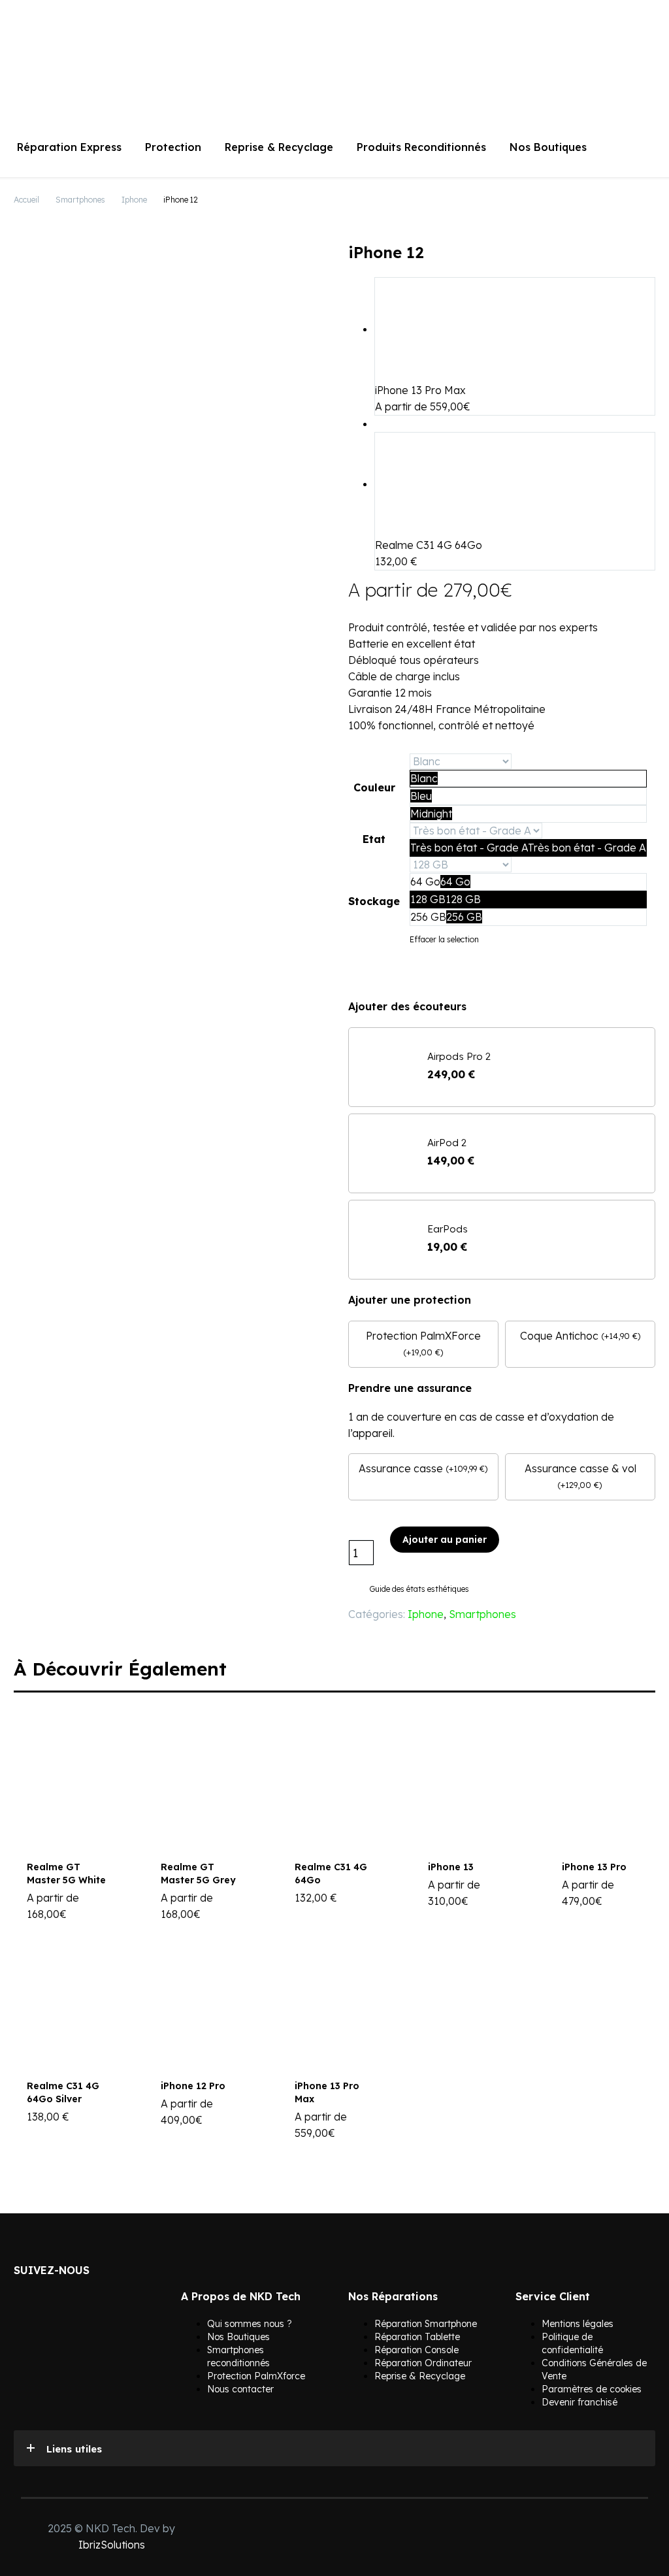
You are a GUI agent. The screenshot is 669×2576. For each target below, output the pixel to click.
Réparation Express (69, 147)
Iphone (134, 200)
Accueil (26, 200)
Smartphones (80, 200)
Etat (374, 839)
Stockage (374, 901)
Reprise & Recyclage (279, 147)
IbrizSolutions (112, 2545)
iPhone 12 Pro (193, 2086)
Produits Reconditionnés (421, 147)
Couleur (374, 787)
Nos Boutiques (548, 147)
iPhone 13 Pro (594, 1867)
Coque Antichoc (559, 1336)
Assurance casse (401, 1468)
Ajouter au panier (445, 1540)
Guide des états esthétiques (419, 1589)
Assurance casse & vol (580, 1468)
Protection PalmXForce (423, 1336)
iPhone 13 (451, 1867)
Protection (173, 147)
